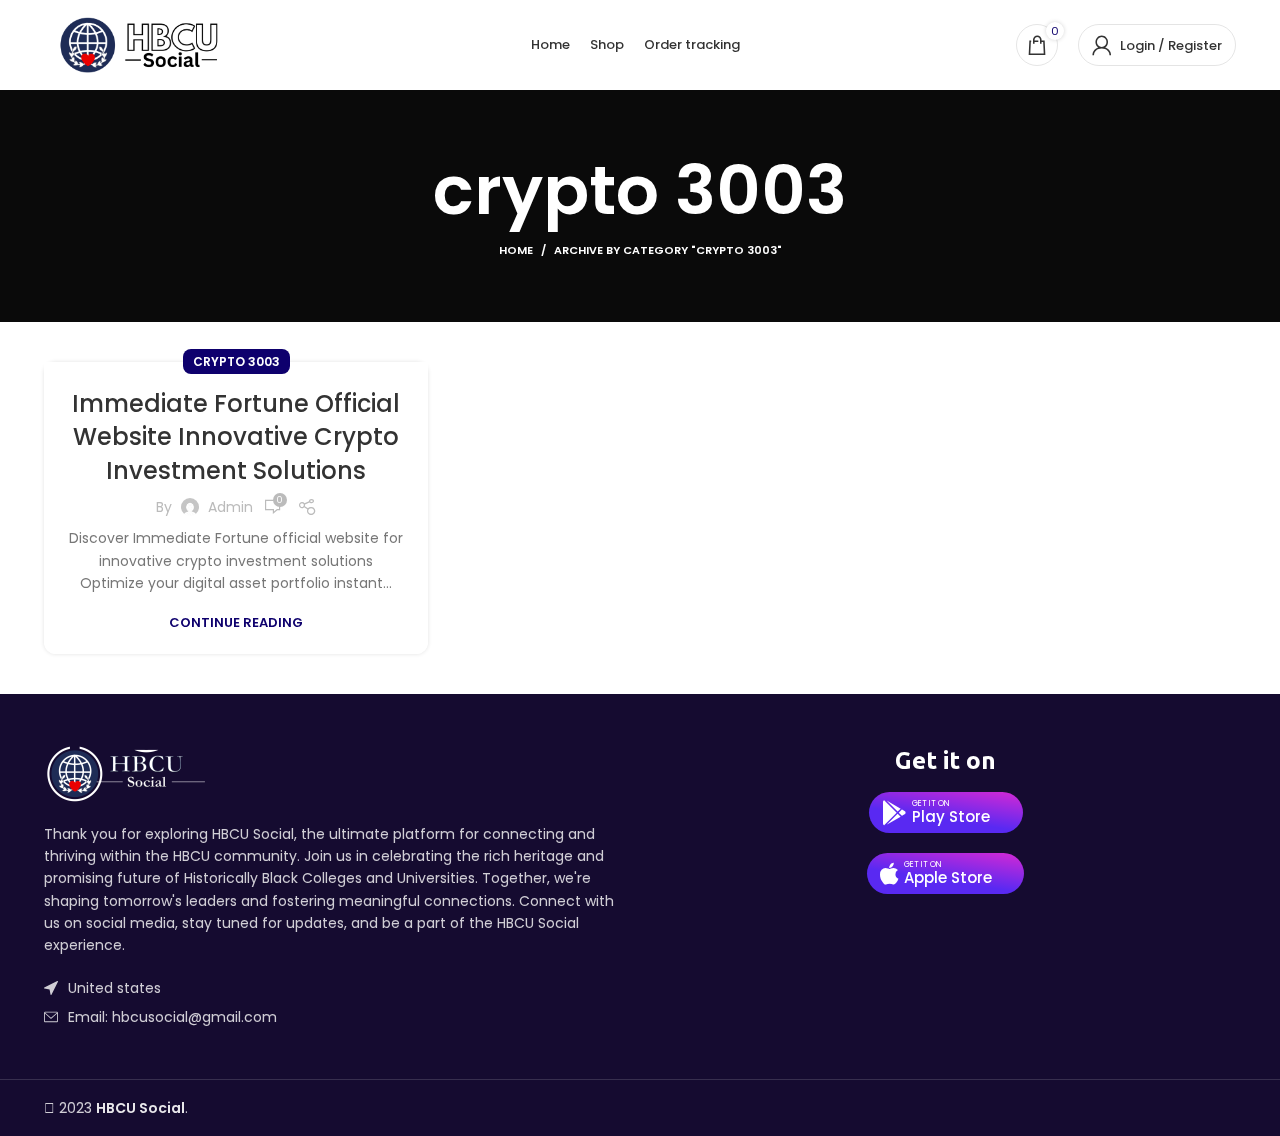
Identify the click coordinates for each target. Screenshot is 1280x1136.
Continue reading (236, 622)
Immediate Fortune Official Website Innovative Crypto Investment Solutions (236, 437)
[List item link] (334, 1017)
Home (516, 250)
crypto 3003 (236, 361)
